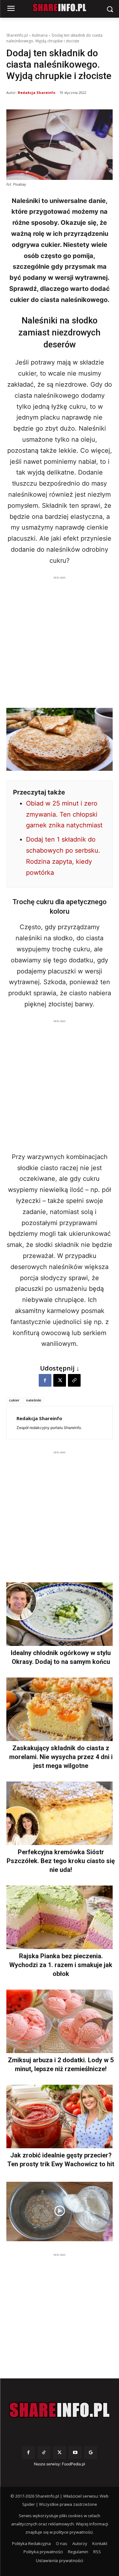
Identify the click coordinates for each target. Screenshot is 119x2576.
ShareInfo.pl (17, 35)
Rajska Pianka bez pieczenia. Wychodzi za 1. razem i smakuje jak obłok (61, 1965)
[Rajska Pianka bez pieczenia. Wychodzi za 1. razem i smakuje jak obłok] (60, 1917)
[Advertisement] (60, 640)
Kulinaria (40, 35)
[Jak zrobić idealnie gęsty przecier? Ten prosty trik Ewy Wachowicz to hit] (60, 2116)
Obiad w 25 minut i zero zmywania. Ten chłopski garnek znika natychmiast (64, 814)
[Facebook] (45, 1380)
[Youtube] (75, 2453)
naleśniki (34, 1400)
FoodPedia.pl (73, 2464)
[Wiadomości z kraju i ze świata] (60, 8)
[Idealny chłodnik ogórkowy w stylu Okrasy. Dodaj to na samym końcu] (60, 1614)
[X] (60, 1380)
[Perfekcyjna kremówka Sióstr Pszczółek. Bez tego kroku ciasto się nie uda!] (60, 1813)
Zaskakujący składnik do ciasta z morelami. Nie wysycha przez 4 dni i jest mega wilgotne (61, 1757)
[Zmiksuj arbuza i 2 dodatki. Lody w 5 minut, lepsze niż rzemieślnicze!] (60, 2021)
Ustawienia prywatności (60, 2561)
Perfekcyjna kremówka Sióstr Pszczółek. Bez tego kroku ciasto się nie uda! (61, 1861)
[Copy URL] (74, 1380)
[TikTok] (44, 2453)
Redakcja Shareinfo (36, 92)
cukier (14, 1400)
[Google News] (91, 2453)
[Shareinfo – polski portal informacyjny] (60, 2410)
